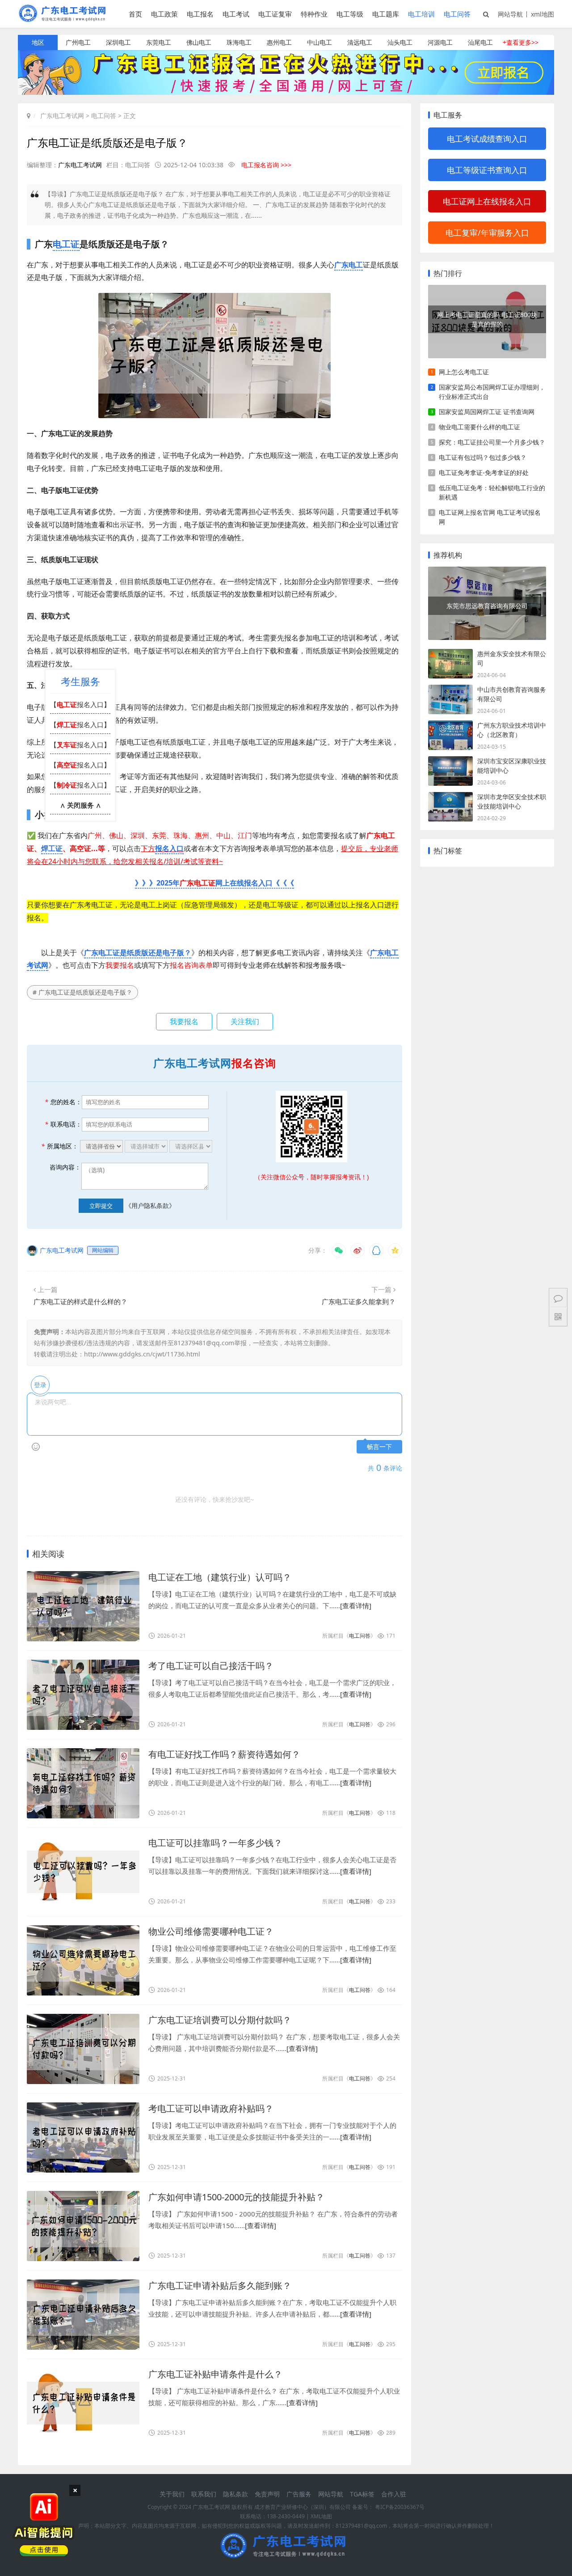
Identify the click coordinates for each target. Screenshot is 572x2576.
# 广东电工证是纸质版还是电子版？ (82, 992)
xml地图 (543, 14)
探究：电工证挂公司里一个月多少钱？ (492, 442)
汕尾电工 (480, 42)
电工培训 (421, 14)
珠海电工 (239, 42)
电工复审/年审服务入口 (487, 233)
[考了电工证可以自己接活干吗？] (83, 1695)
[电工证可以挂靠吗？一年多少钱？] (83, 1872)
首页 (135, 14)
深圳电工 (118, 42)
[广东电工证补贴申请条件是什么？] (83, 2403)
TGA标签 (362, 2494)
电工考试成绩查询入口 (487, 139)
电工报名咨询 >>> (266, 165)
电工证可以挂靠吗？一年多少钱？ (215, 1843)
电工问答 (457, 14)
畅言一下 (379, 1447)
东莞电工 (159, 42)
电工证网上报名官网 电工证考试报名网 (490, 517)
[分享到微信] (339, 1250)
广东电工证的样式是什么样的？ (80, 1301)
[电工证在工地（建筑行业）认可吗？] (83, 1606)
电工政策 (164, 14)
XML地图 (321, 2516)
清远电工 (360, 42)
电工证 (66, 244)
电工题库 (386, 14)
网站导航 (510, 14)
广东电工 (349, 265)
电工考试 (236, 14)
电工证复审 (275, 14)
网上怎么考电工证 (464, 372)
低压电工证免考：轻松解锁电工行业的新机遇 (492, 492)
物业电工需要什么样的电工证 (479, 427)
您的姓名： (63, 1102)
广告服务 (299, 2494)
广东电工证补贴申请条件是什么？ (215, 2374)
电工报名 (200, 14)
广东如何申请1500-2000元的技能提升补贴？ (236, 2197)
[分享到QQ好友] (376, 1250)
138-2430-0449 (286, 2516)
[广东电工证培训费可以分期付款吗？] (83, 2049)
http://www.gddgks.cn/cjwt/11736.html (142, 1354)
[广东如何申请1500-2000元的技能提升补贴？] (83, 2226)
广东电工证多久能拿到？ (359, 1301)
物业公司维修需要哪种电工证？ (211, 1931)
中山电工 (320, 42)
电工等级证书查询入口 (487, 170)
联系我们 (204, 2494)
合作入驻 (394, 2494)
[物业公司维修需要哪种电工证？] (83, 1960)
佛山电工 (199, 42)
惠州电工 (279, 42)
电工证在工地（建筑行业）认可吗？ (220, 1577)
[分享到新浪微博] (357, 1250)
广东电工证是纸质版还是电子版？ (138, 953)
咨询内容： (65, 1167)
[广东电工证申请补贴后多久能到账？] (83, 2315)
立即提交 (101, 1206)
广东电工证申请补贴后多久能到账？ (220, 2286)
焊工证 (52, 848)
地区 (38, 42)
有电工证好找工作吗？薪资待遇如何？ (224, 1754)
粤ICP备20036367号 (400, 2507)
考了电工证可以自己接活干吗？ (211, 1666)
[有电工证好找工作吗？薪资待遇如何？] (83, 1783)
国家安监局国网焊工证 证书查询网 (487, 412)
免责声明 (267, 2494)
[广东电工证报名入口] (286, 92)
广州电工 (78, 42)
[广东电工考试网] (64, 19)
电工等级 (350, 14)
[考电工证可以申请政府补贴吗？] (83, 2137)
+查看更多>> (521, 42)
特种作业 (314, 14)
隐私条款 (236, 2494)
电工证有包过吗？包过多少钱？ (483, 457)
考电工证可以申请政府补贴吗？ (211, 2108)
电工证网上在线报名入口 (487, 201)
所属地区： (60, 1146)
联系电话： (63, 1124)
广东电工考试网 (62, 116)
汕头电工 (400, 42)
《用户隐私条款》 (150, 1205)
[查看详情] (356, 1606)
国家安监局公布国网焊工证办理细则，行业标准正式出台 (492, 392)
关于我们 (172, 2494)
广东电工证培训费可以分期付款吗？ (220, 2020)
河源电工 (440, 42)
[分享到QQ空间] (395, 1250)
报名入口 (169, 848)
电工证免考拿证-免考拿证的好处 (484, 472)
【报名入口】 (80, 704)
